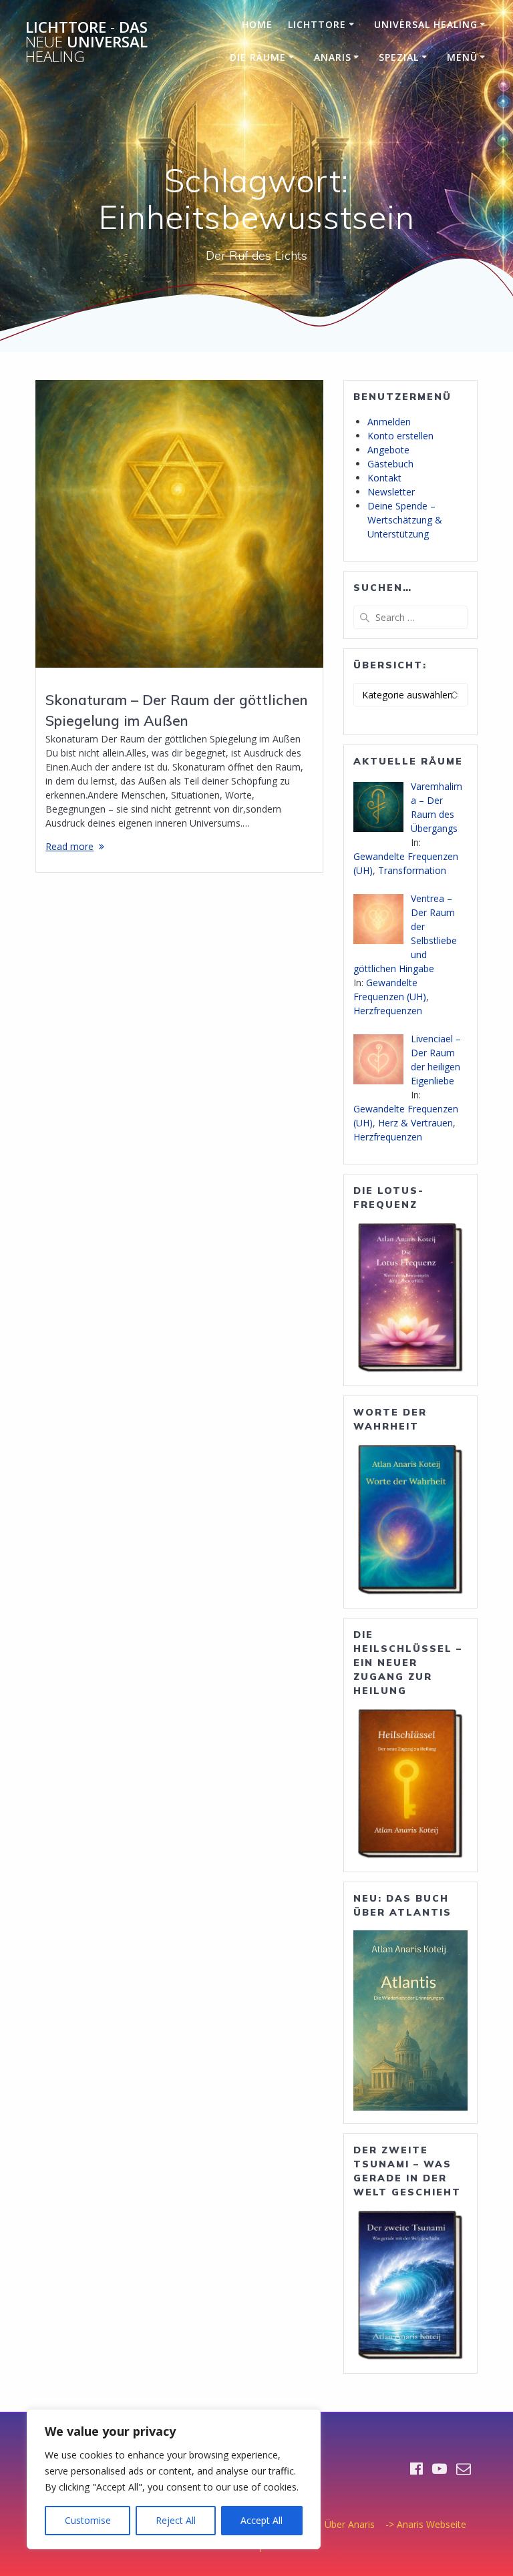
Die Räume (258, 57)
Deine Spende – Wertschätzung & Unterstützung (405, 520)
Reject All (176, 2520)
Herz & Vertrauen (415, 1123)
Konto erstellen (400, 436)
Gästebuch (390, 464)
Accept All (262, 2520)
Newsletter (391, 492)
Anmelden (389, 422)
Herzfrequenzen (388, 1011)
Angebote (388, 450)
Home (257, 24)
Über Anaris (350, 2524)
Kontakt (384, 478)
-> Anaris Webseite (426, 2524)
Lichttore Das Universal (87, 42)
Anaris (333, 57)
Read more (69, 846)
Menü (462, 57)
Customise (88, 2520)
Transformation (412, 870)
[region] (174, 2479)
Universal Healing (426, 24)
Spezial (399, 57)
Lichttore (317, 24)
